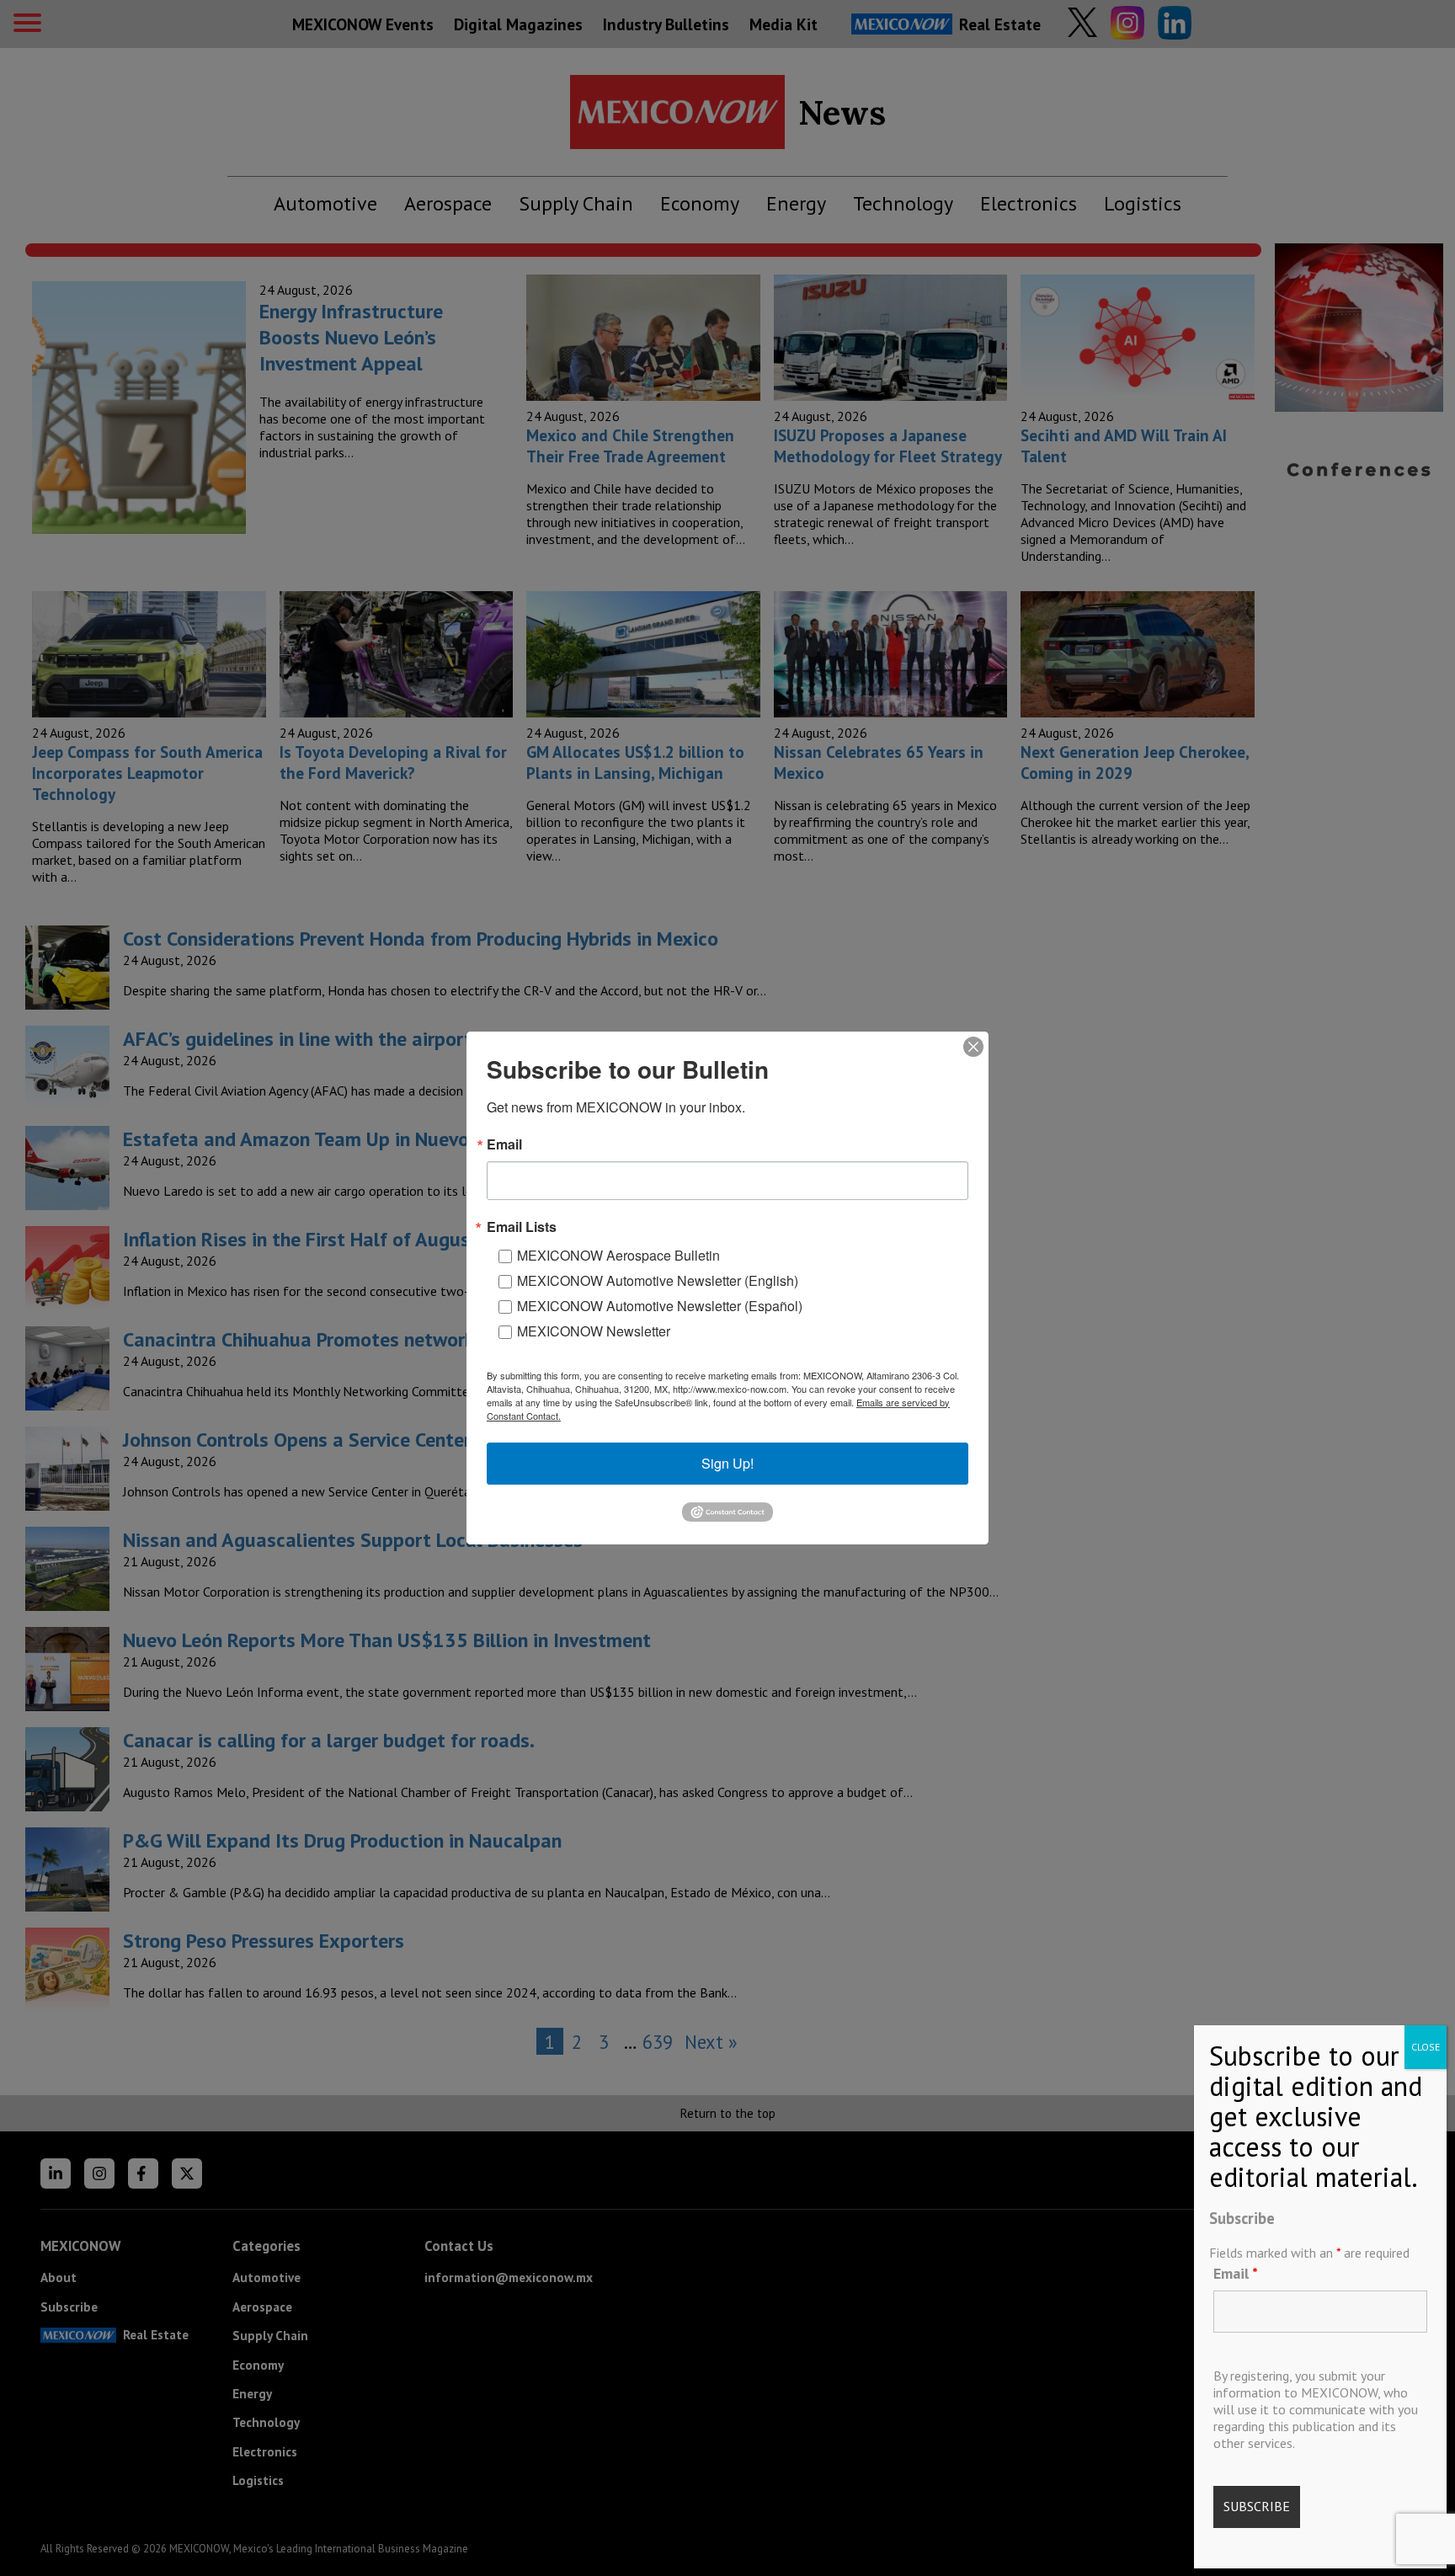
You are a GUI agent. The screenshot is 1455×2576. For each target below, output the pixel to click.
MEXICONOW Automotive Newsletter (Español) (660, 1306)
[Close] (973, 1047)
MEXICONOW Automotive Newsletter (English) (658, 1280)
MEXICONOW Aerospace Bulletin (618, 1255)
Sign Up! (727, 1463)
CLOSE (1426, 2047)
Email (1236, 2272)
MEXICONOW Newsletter (594, 1331)
